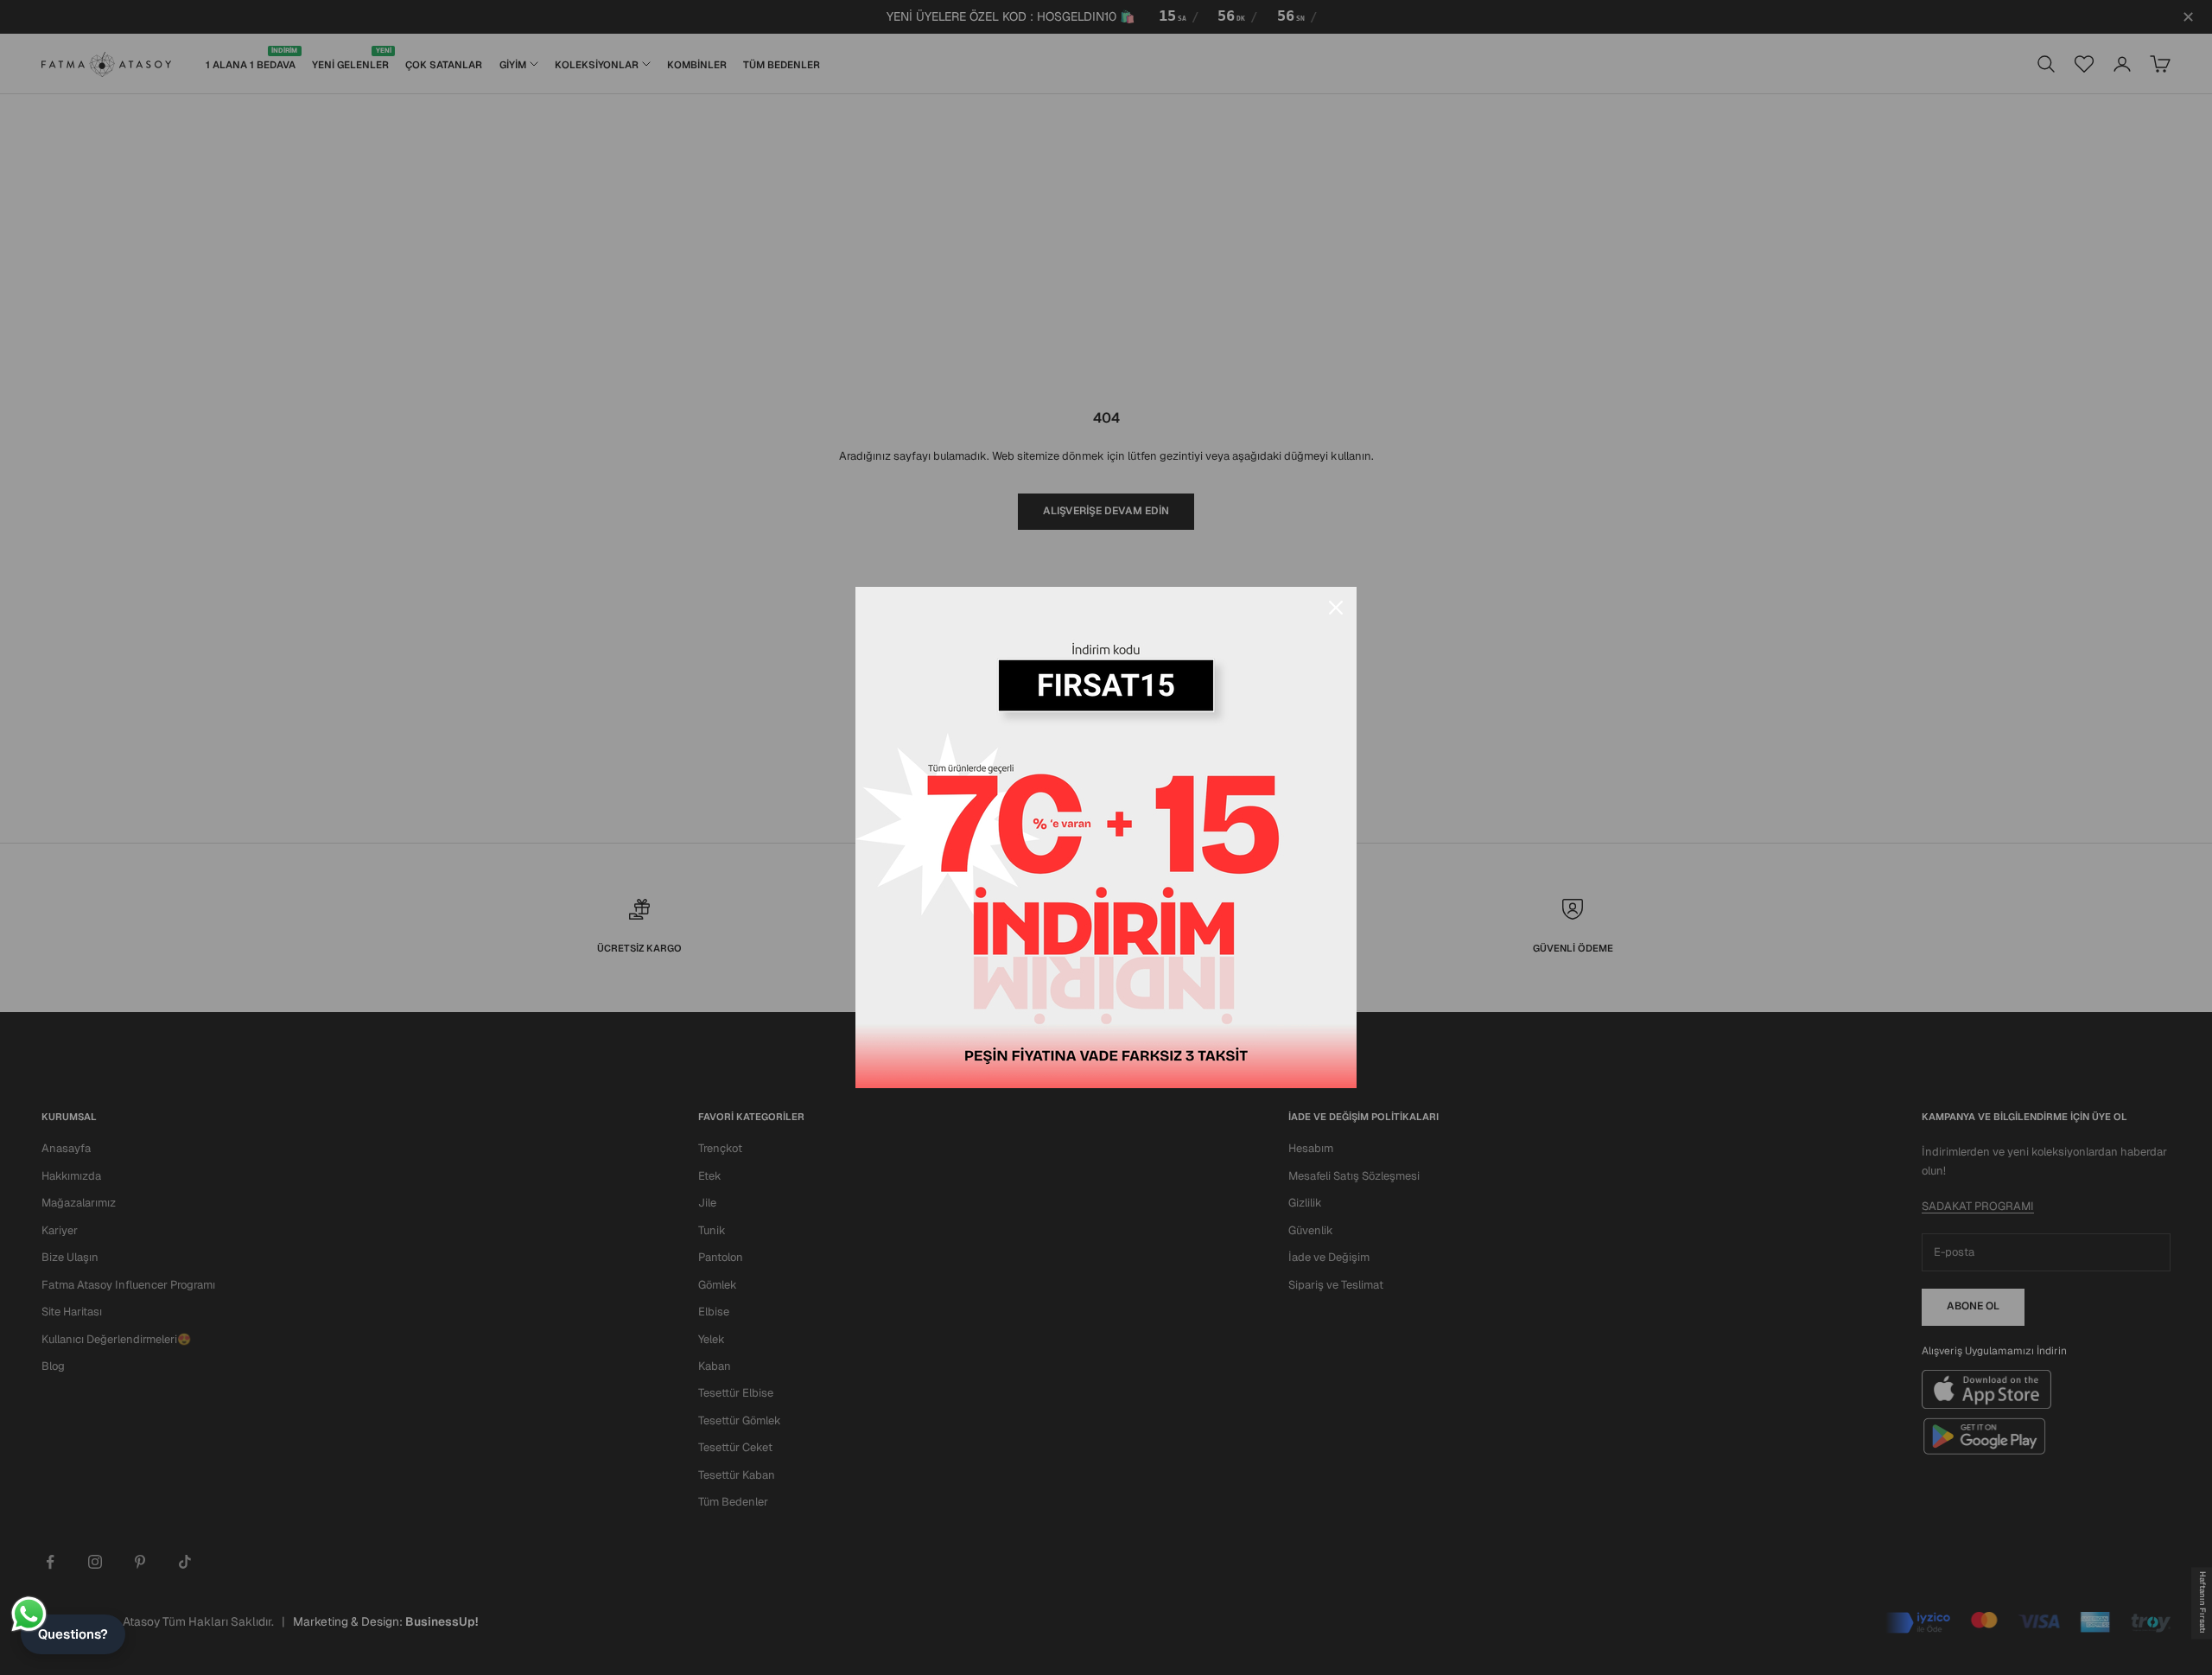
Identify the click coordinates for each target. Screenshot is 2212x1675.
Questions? (73, 1634)
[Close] (1336, 608)
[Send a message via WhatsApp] (29, 1614)
